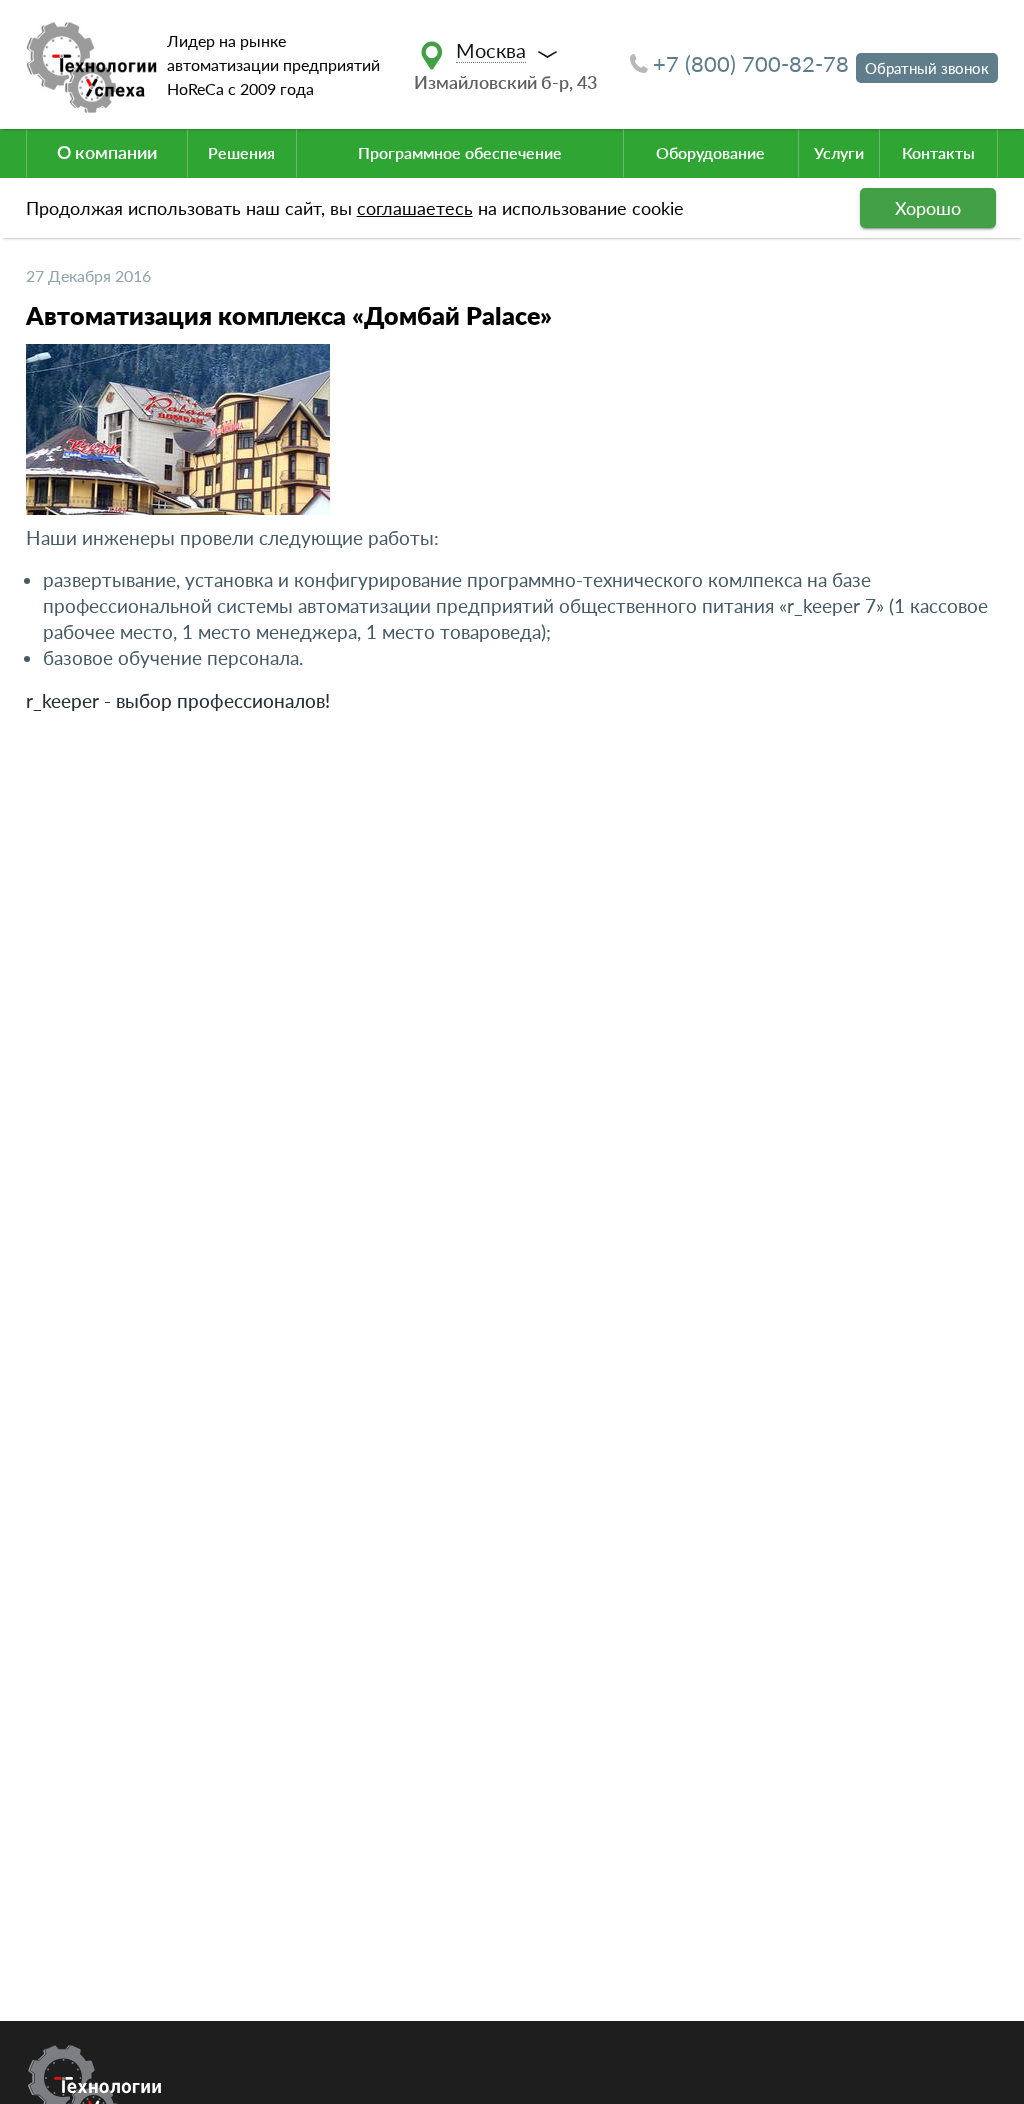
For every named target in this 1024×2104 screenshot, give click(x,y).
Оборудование (710, 152)
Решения (241, 152)
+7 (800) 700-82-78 (751, 63)
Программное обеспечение (460, 152)
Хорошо (928, 208)
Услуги (839, 152)
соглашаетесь (415, 208)
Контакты (938, 152)
